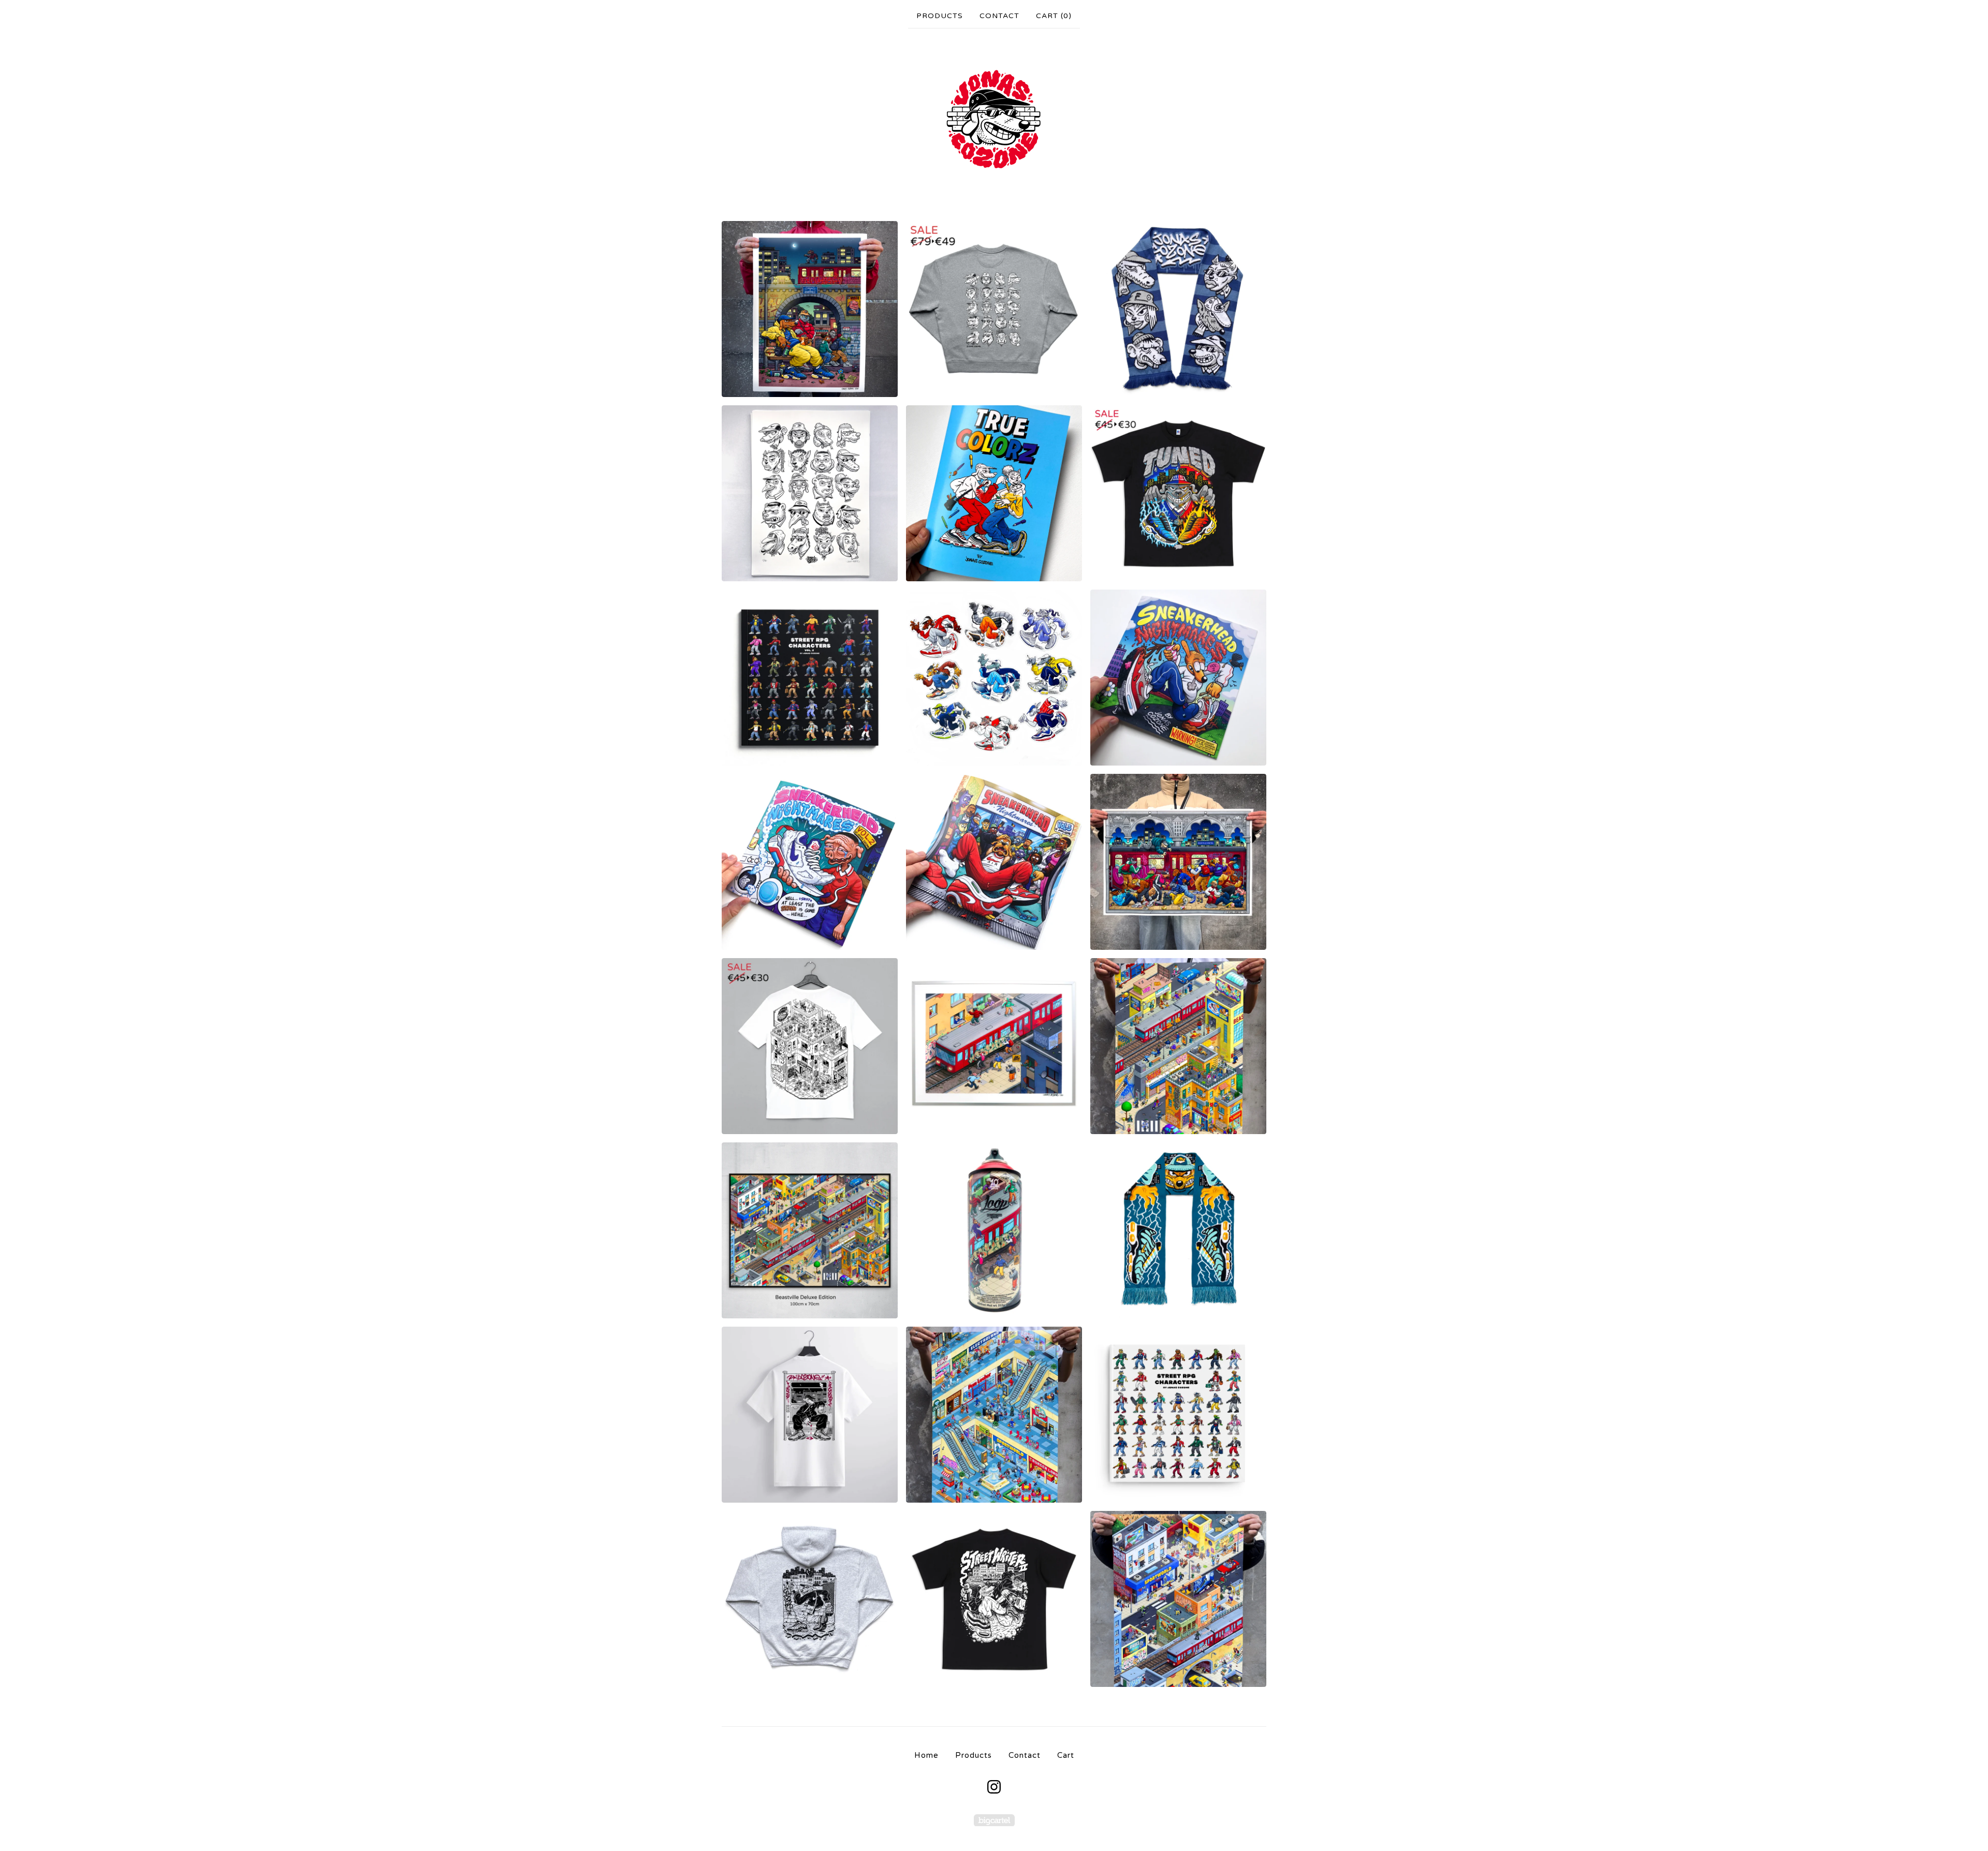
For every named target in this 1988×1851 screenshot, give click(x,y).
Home (926, 1755)
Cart (1066, 1755)
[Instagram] (994, 1787)
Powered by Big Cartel (994, 1820)
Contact (999, 16)
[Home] (994, 120)
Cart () (1054, 16)
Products (940, 16)
